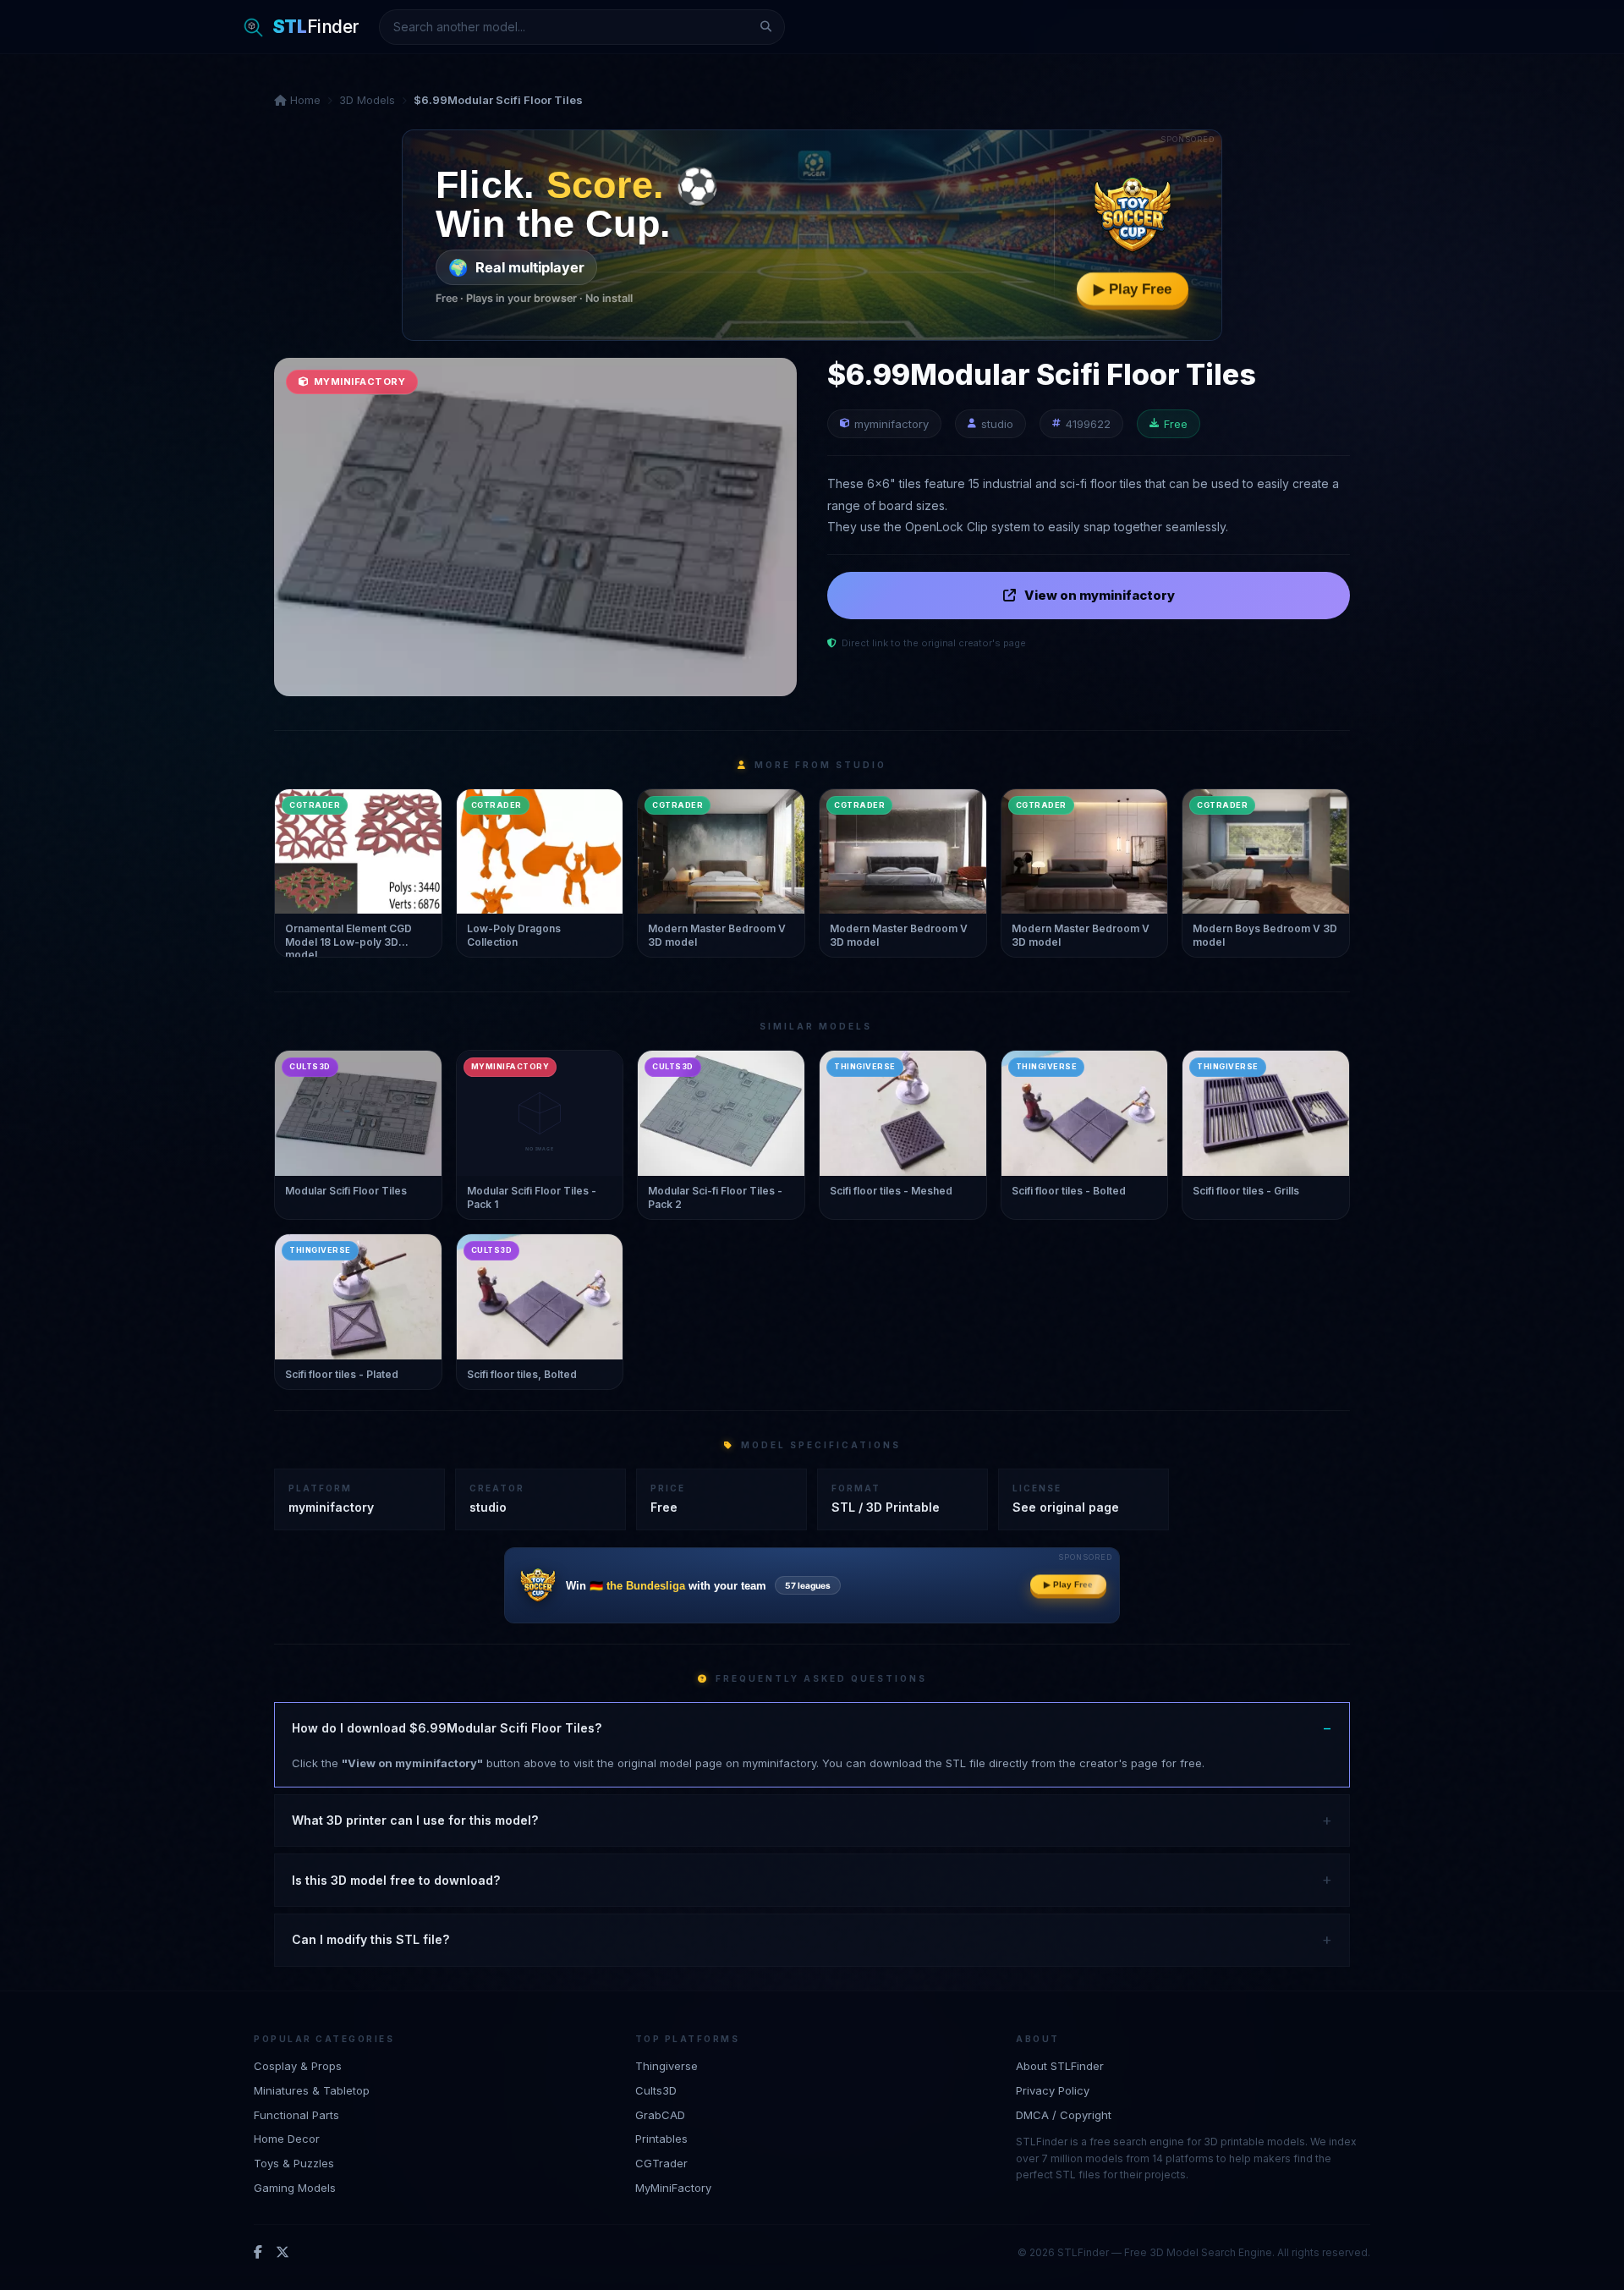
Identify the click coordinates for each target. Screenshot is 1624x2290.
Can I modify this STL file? (370, 1939)
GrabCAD (660, 2115)
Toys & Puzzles (294, 2163)
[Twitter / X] (283, 2253)
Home (304, 100)
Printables (661, 2139)
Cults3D (656, 2090)
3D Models (367, 100)
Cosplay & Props (298, 2066)
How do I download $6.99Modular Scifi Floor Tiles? (447, 1728)
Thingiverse (667, 2066)
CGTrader (661, 2163)
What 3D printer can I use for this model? (415, 1820)
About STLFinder (1060, 2066)
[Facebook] (258, 2253)
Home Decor (287, 2139)
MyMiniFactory (673, 2188)
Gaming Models (295, 2188)
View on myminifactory (1100, 595)
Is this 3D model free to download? (396, 1880)
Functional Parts (296, 2115)
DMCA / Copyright (1064, 2115)
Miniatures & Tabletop (312, 2090)
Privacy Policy (1053, 2090)
